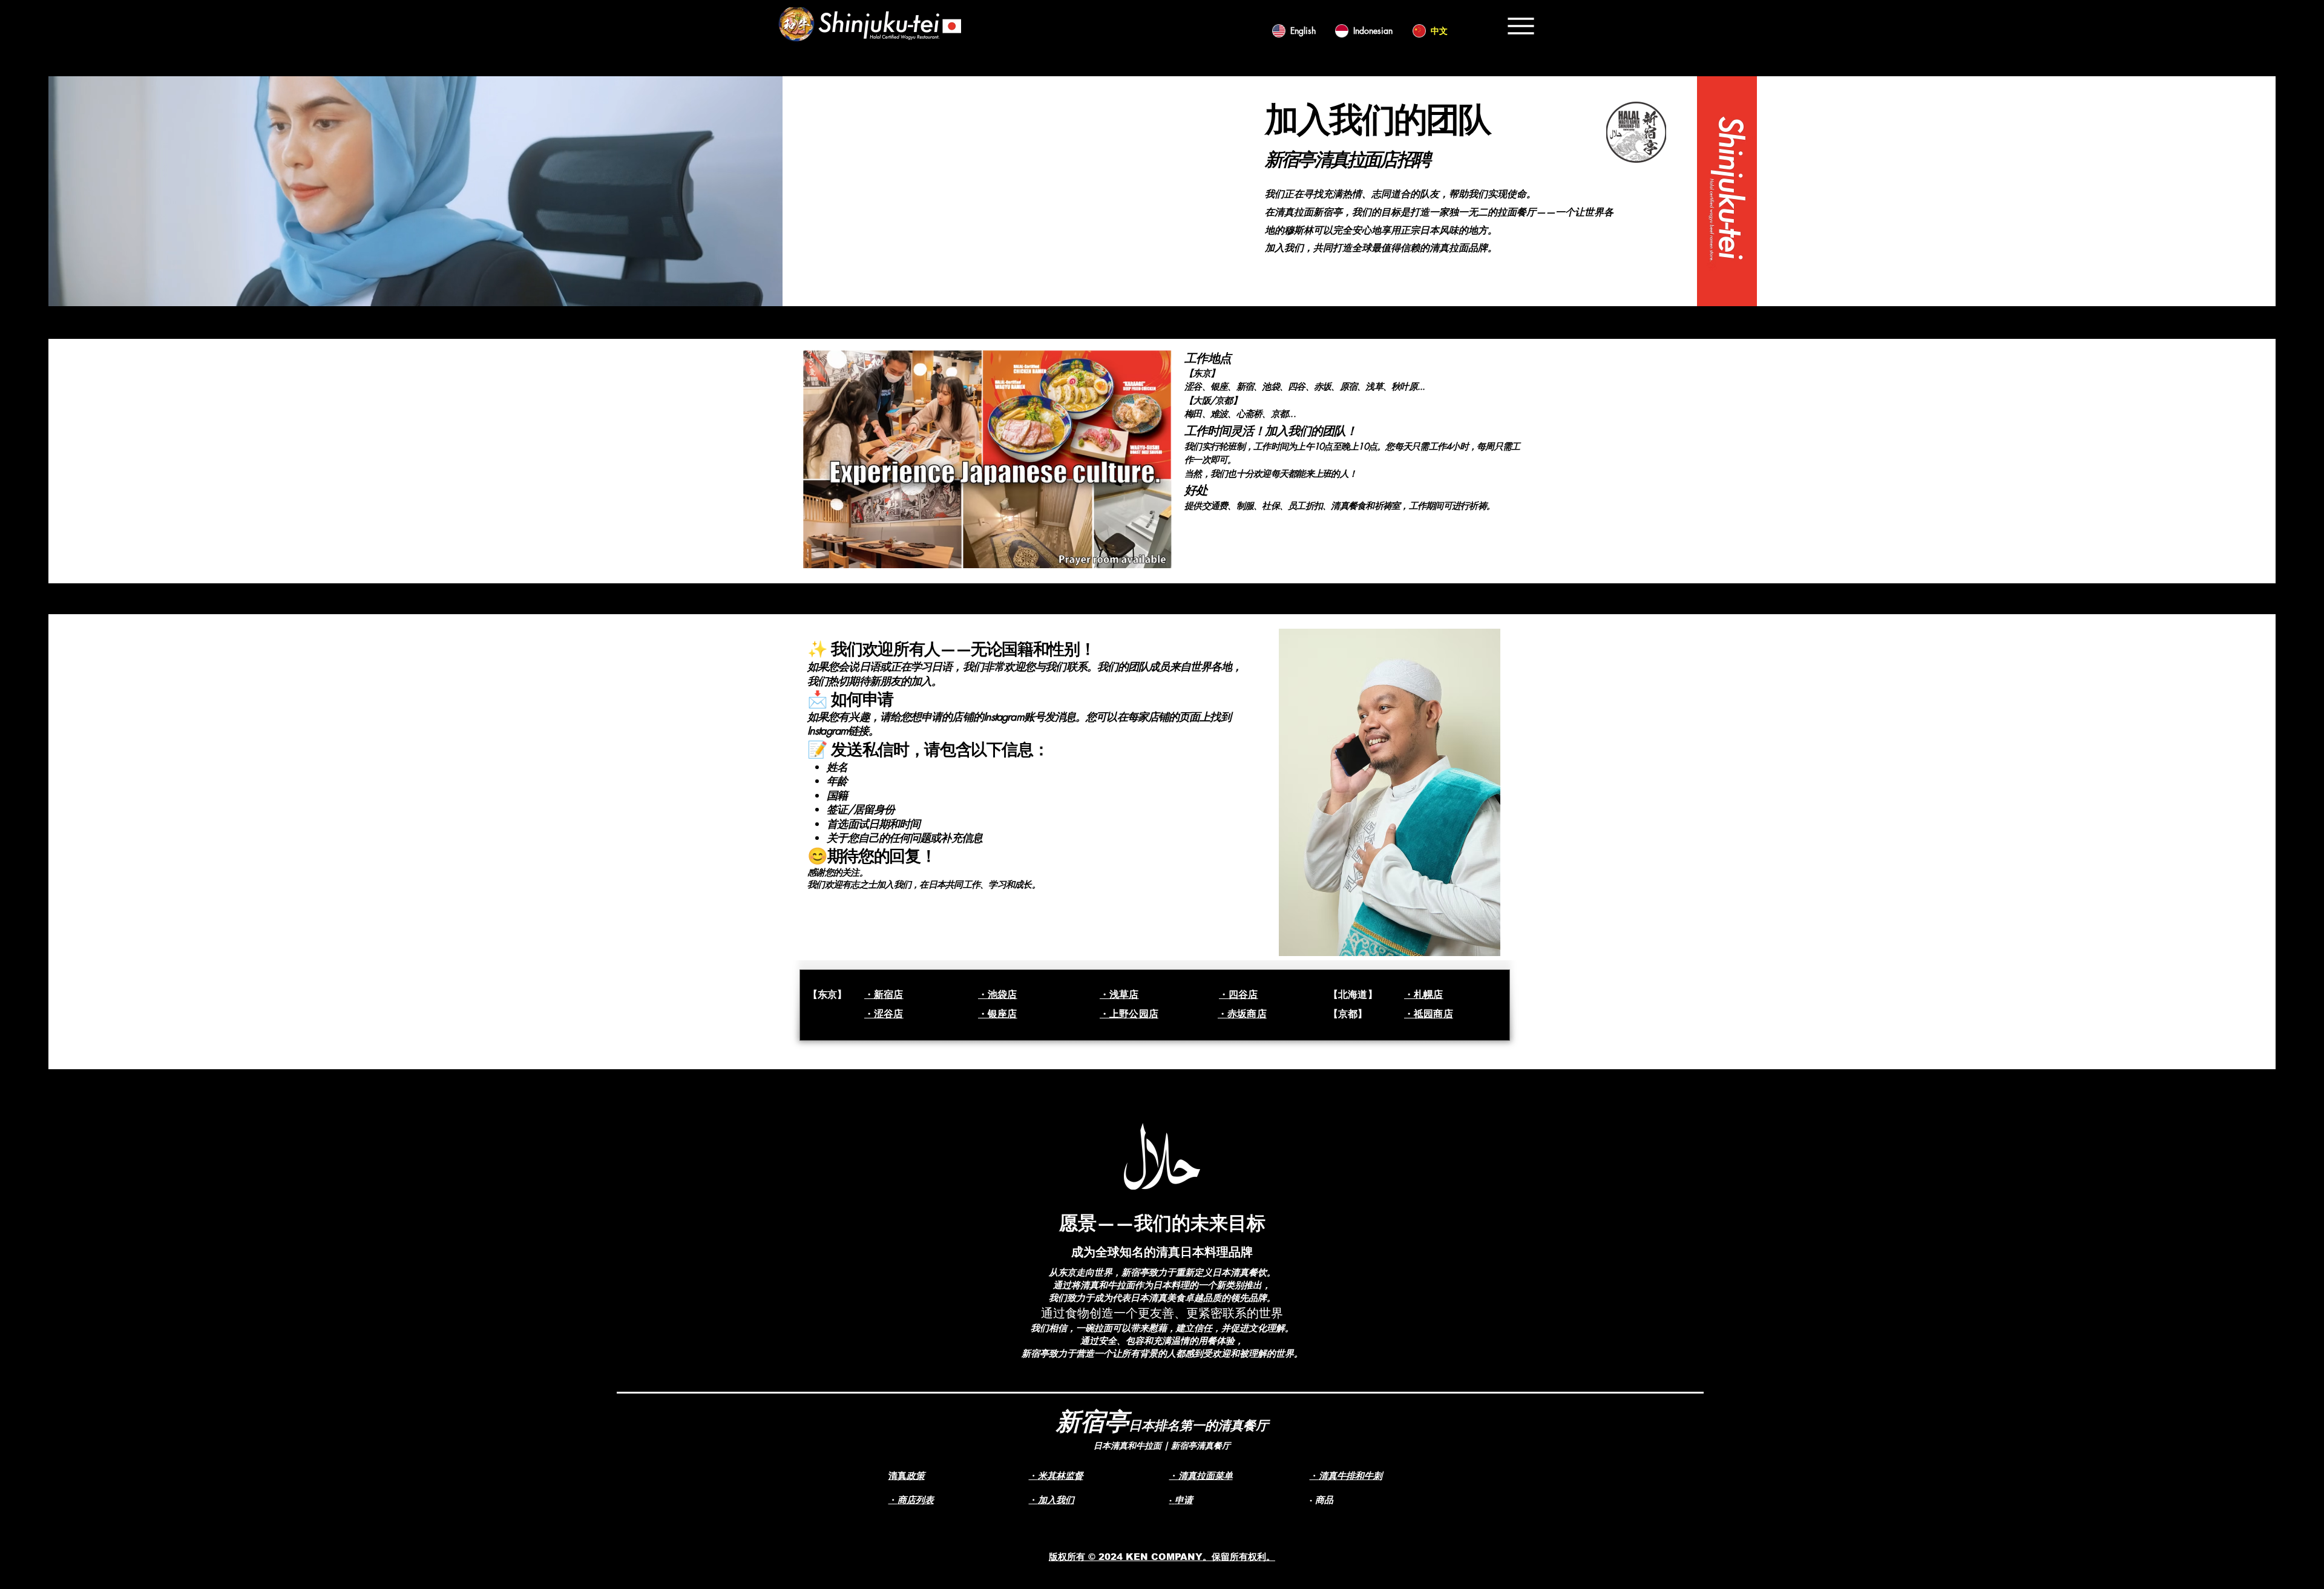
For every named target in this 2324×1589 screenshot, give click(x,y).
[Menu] (1521, 26)
